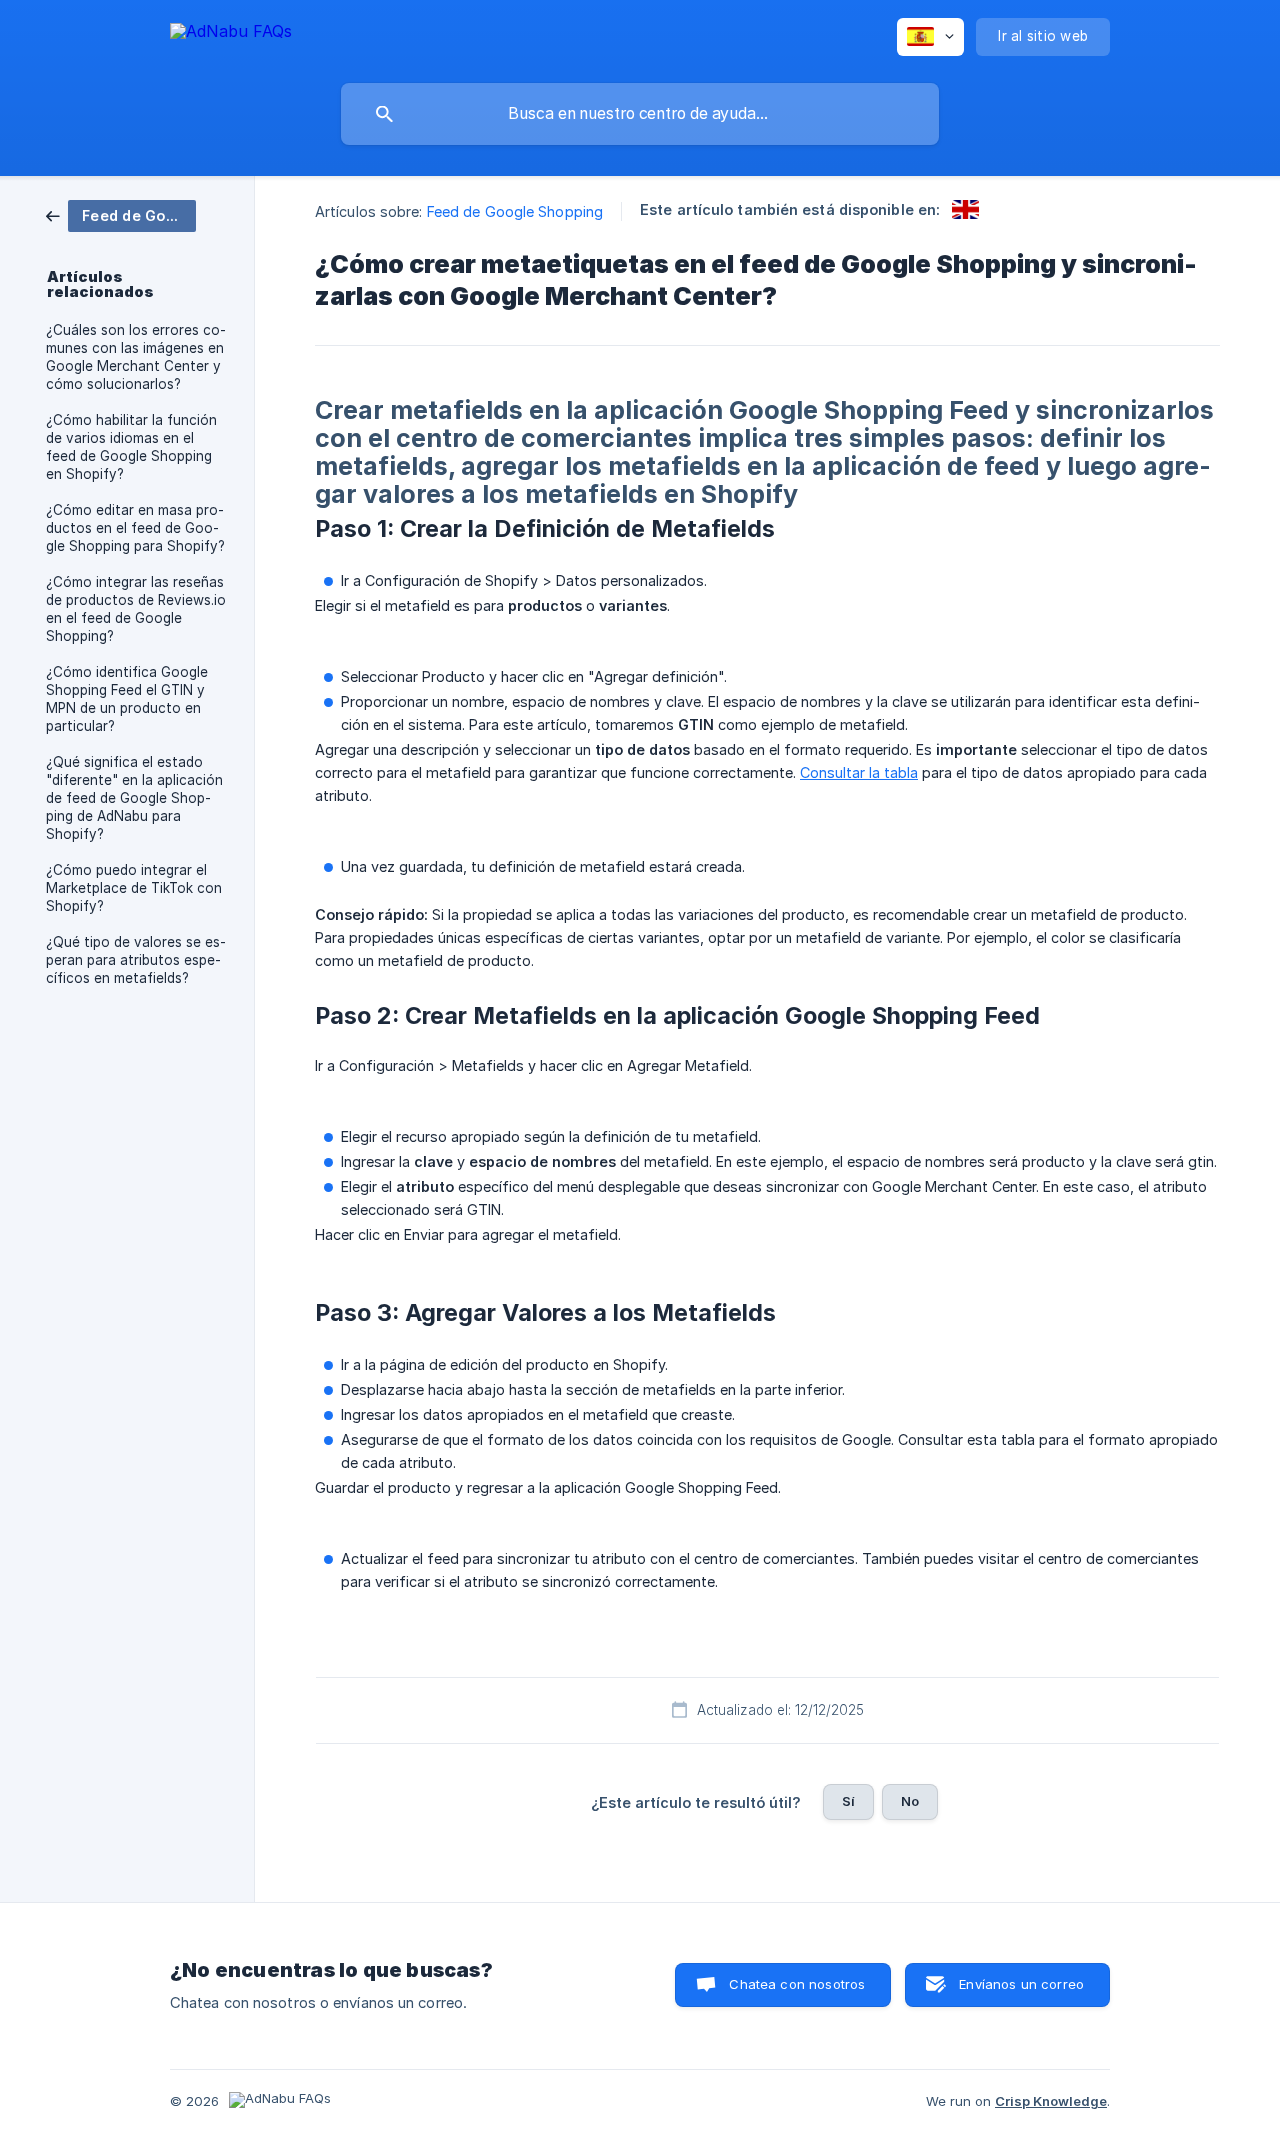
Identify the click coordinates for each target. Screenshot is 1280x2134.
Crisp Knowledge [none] (1051, 2101)
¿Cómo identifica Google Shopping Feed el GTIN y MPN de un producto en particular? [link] (127, 699)
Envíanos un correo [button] (1021, 1984)
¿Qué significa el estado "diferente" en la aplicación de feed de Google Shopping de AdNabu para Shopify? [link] (134, 798)
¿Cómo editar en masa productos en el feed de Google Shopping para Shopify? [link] (135, 528)
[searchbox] (640, 114)
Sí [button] (848, 1801)
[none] (231, 34)
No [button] (910, 1801)
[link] (121, 214)
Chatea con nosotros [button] (797, 1984)
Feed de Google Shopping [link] (515, 211)
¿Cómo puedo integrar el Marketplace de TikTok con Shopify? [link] (134, 888)
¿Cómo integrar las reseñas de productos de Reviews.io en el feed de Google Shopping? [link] (136, 609)
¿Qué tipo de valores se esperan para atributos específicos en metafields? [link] (136, 960)
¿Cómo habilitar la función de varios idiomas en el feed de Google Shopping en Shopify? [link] (131, 447)
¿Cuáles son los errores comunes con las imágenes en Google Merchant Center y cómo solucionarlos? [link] (136, 357)
